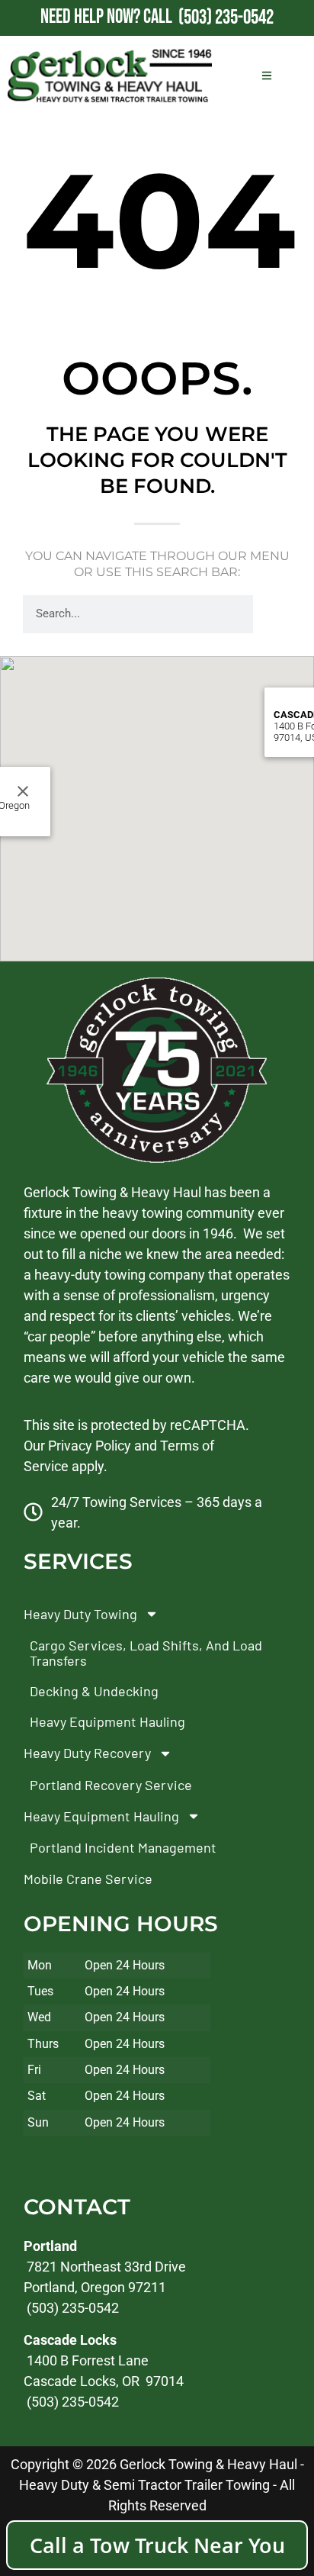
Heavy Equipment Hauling (107, 1721)
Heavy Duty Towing (80, 1613)
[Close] (23, 791)
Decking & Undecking (94, 1691)
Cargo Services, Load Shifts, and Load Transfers (146, 1653)
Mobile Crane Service (88, 1879)
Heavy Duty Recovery (87, 1753)
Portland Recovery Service (111, 1784)
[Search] (272, 614)
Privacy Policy (90, 1445)
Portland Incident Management (123, 1847)
